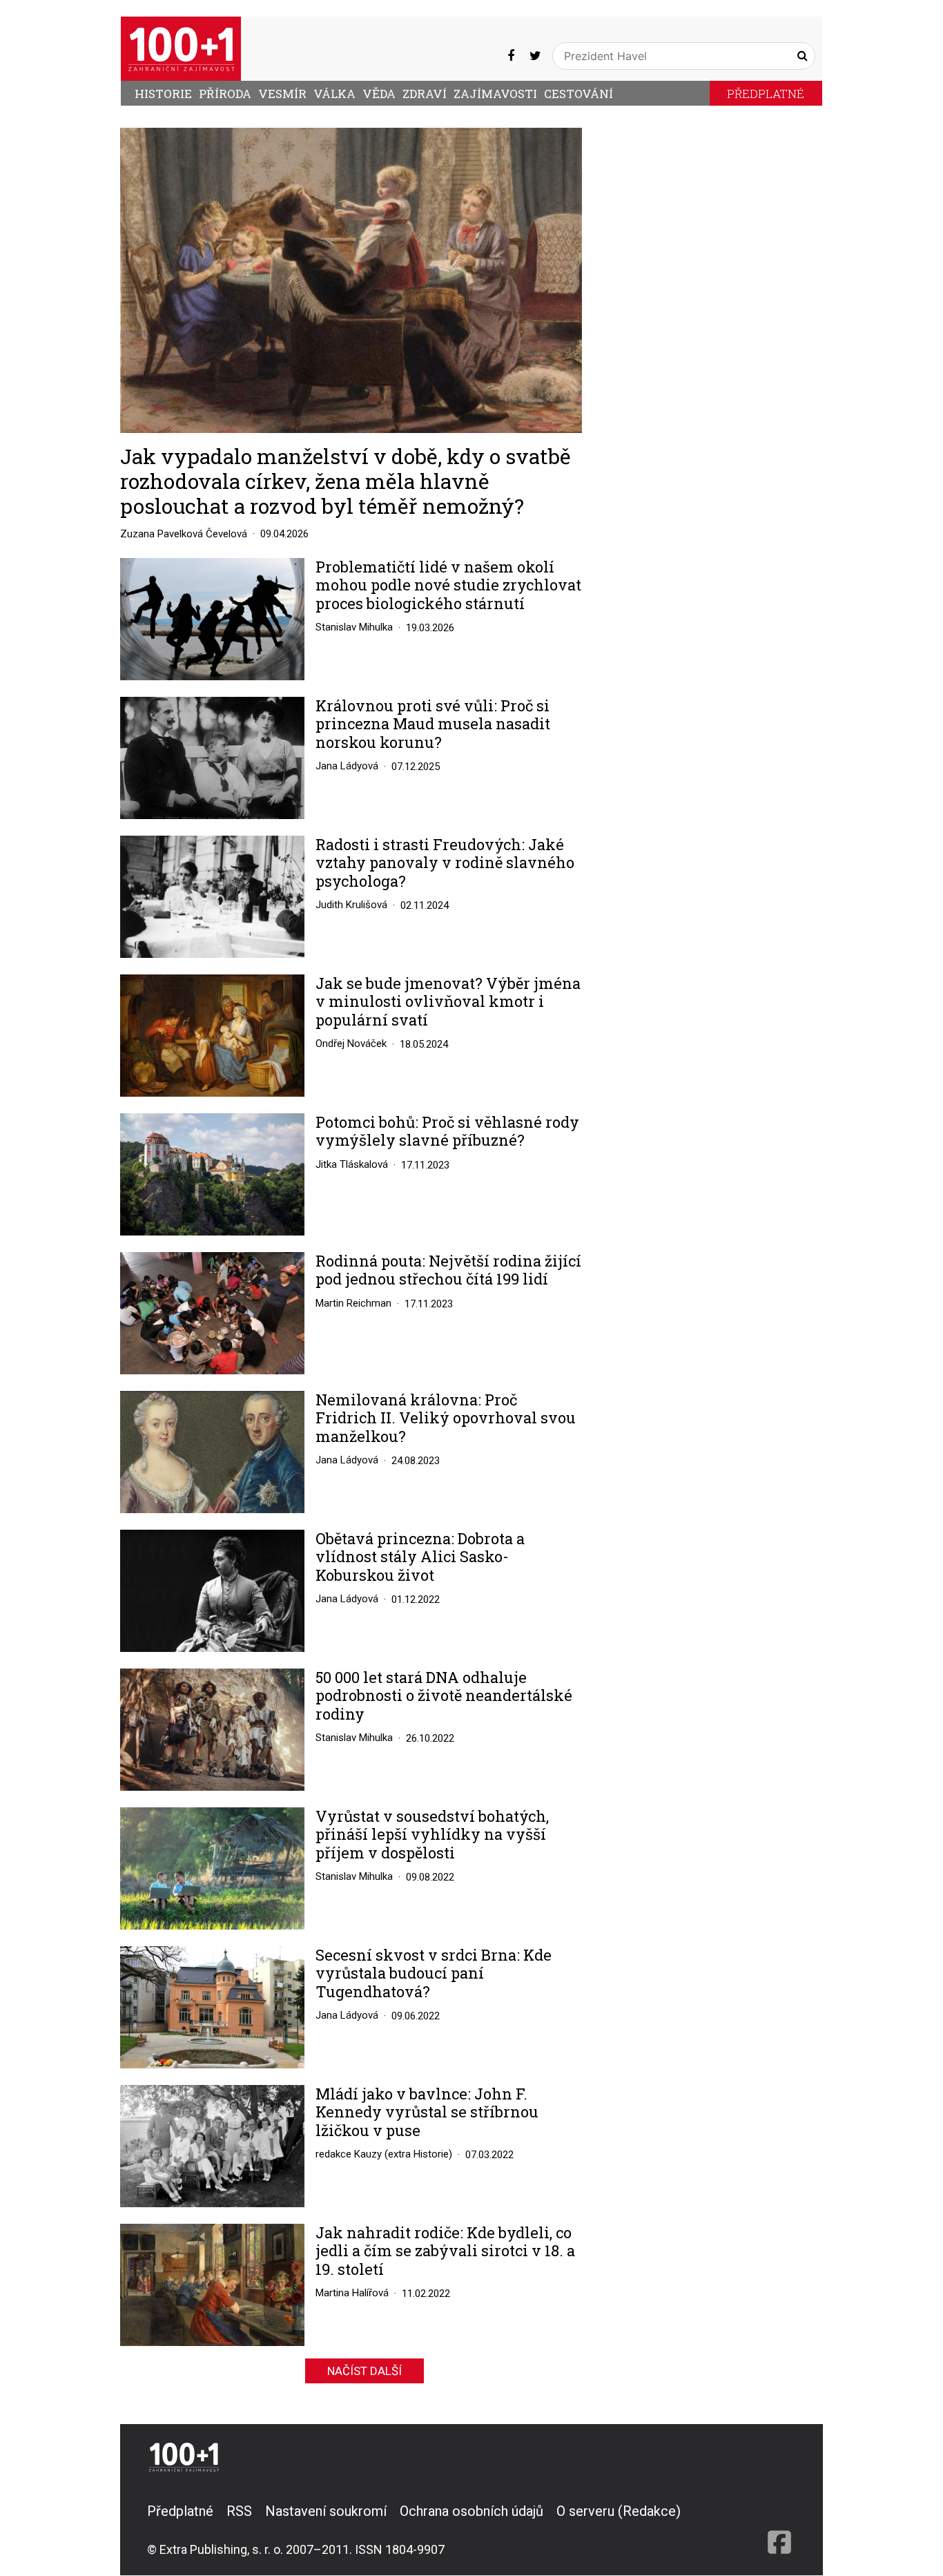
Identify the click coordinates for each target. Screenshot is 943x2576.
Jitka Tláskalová (352, 1164)
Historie (163, 94)
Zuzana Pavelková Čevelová (184, 534)
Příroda (225, 94)
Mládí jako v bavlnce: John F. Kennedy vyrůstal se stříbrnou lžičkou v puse (427, 2112)
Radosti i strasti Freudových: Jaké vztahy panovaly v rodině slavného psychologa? (445, 863)
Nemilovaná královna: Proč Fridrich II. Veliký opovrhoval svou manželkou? (446, 1418)
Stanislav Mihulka (354, 627)
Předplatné (766, 94)
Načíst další (364, 2371)
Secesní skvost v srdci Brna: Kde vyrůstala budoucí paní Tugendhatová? (434, 1973)
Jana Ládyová (347, 766)
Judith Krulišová (351, 905)
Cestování (579, 94)
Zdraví (425, 94)
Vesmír (282, 94)
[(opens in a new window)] (511, 56)
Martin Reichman (353, 1303)
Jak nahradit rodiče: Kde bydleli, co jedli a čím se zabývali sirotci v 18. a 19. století (445, 2251)
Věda (379, 94)
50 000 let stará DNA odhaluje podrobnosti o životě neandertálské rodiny (444, 1696)
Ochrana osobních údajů (471, 2511)
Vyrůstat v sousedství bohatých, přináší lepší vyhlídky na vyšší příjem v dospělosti (432, 1835)
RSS (239, 2511)
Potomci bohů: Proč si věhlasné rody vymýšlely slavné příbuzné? (447, 1132)
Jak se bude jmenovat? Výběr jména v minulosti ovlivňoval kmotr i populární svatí (448, 1002)
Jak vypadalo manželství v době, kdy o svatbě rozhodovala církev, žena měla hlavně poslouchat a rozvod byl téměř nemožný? (346, 481)
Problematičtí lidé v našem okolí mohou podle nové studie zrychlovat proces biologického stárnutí (448, 585)
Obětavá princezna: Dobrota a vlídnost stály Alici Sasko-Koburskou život (420, 1557)
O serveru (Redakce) (619, 2511)
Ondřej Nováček (351, 1044)
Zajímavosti (495, 94)
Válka (334, 94)
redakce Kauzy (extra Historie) (384, 2154)
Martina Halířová (352, 2293)
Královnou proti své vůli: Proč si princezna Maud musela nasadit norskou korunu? (433, 724)
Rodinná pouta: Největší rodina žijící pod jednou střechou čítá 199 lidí (448, 1270)
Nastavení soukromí (326, 2511)
